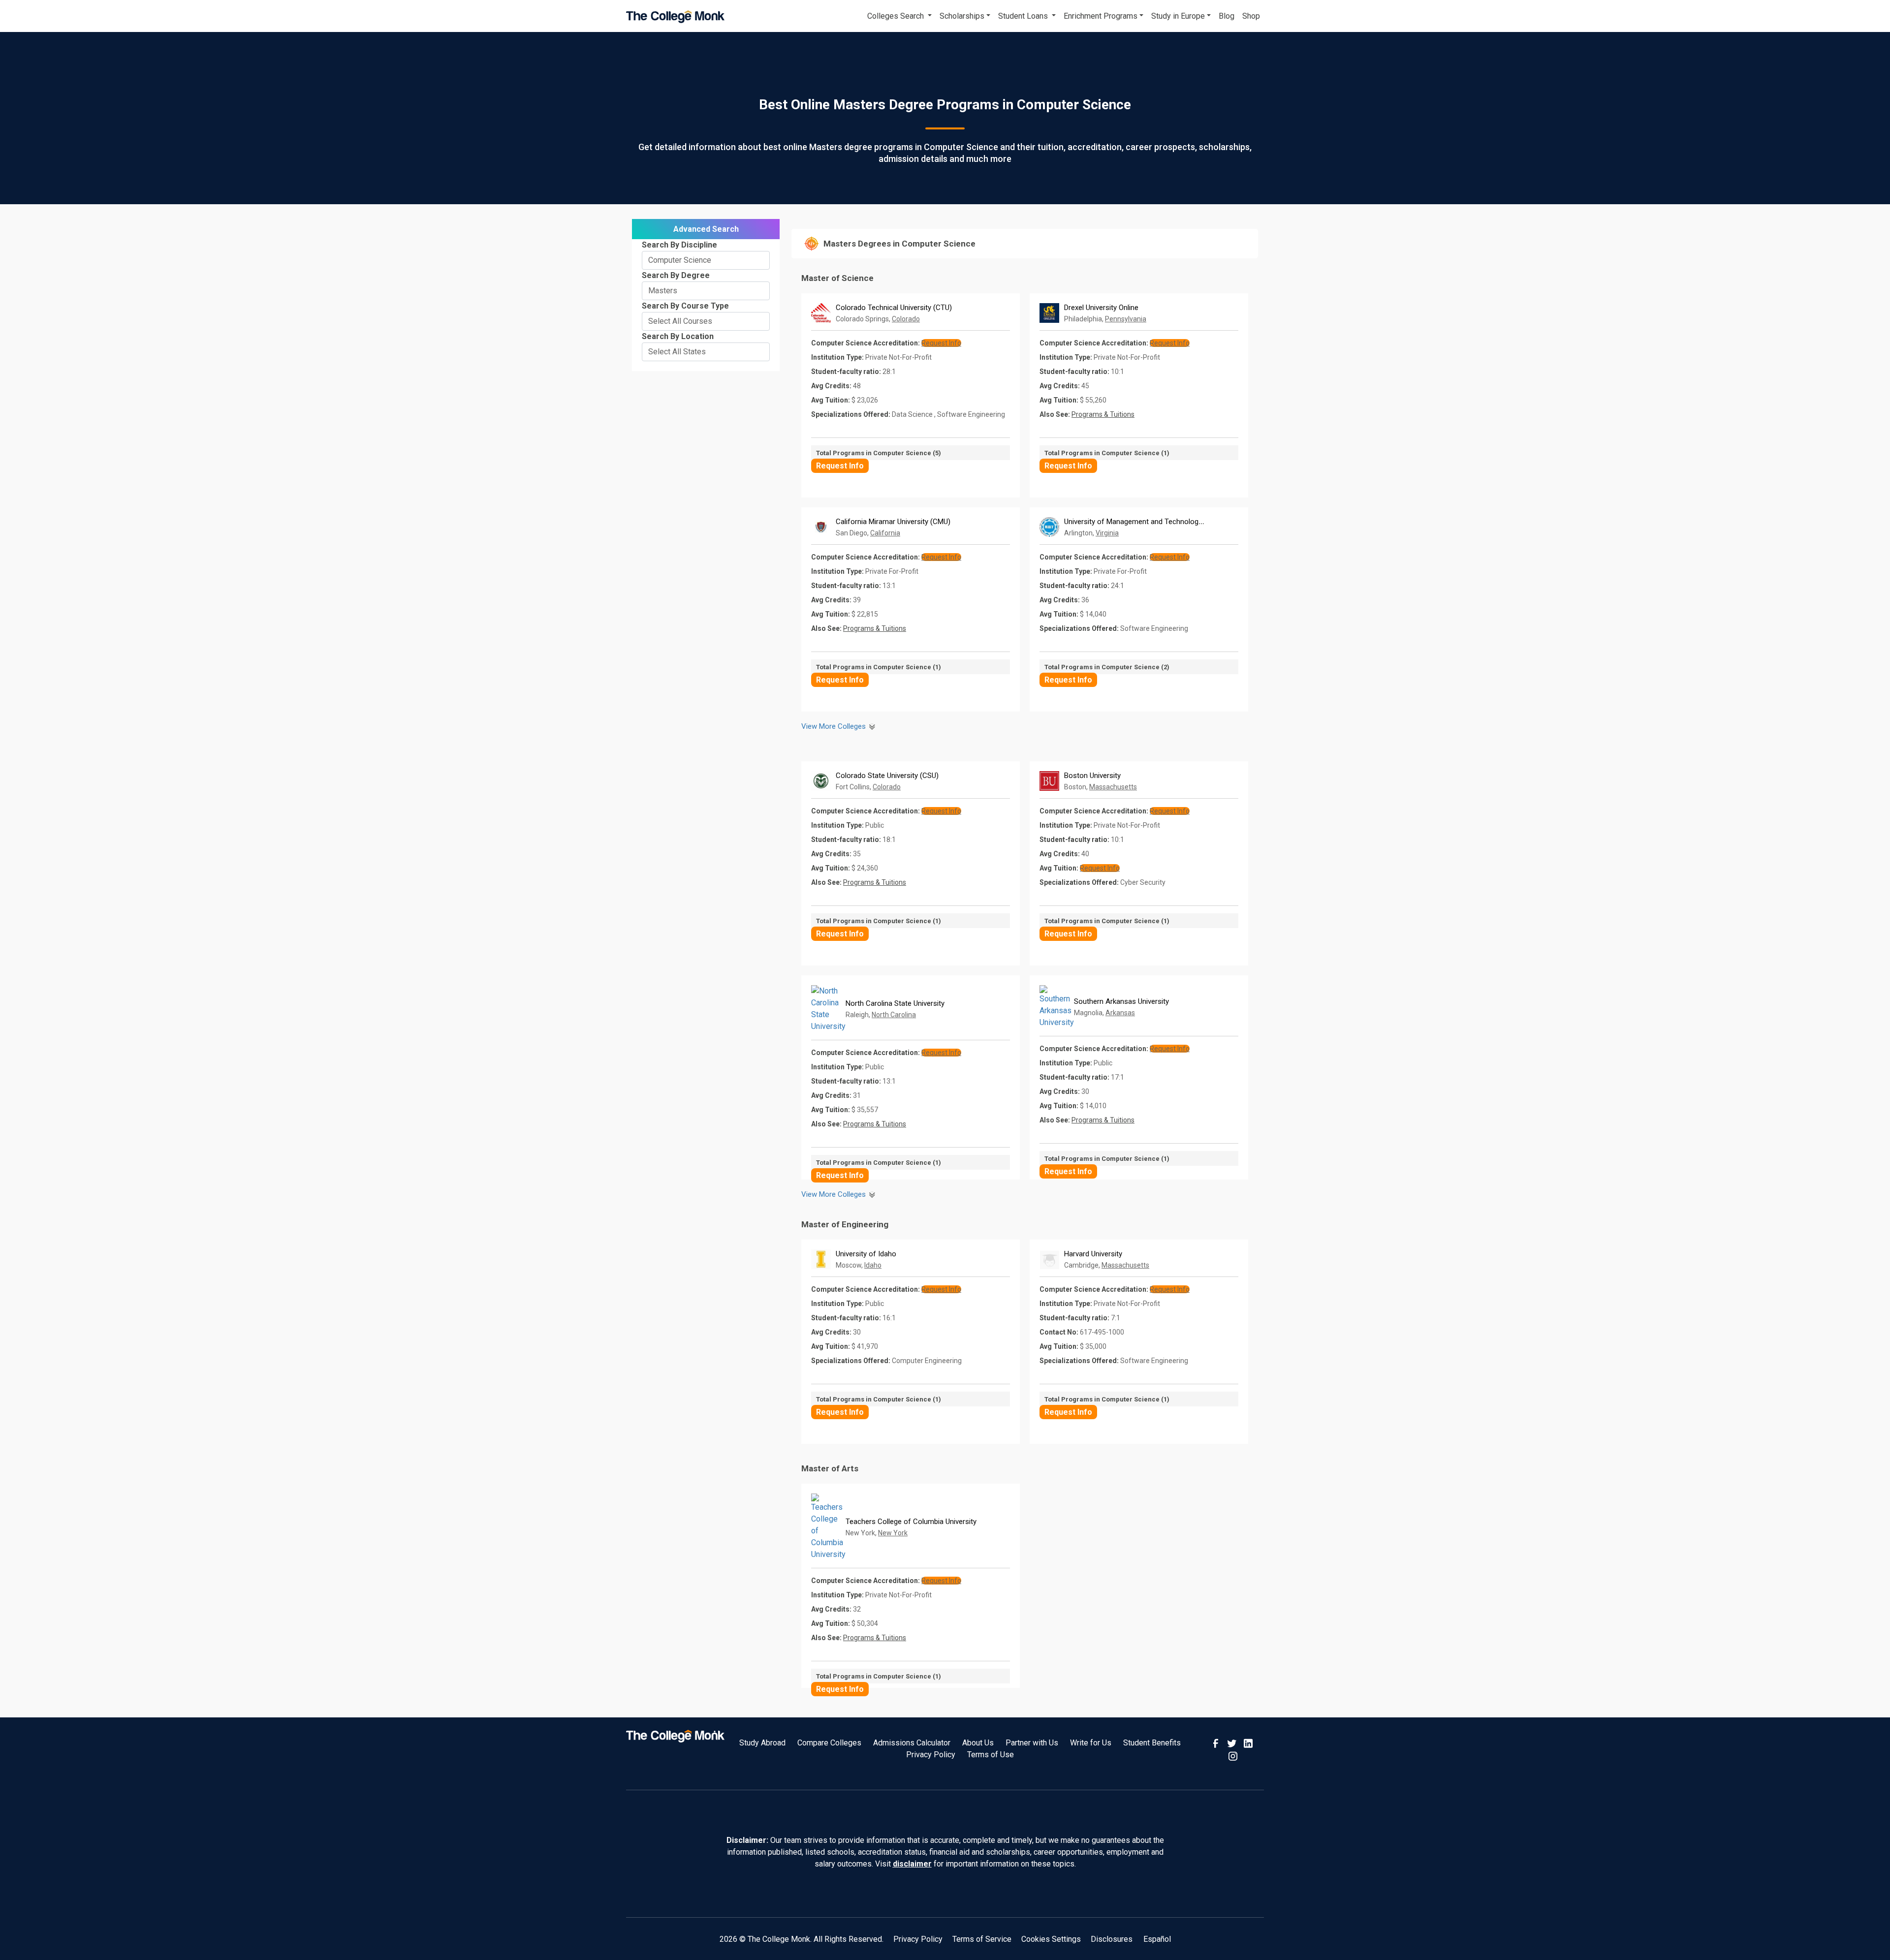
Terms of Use (991, 1755)
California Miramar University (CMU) (893, 522)
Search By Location (678, 336)
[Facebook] (1217, 1743)
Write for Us (1091, 1743)
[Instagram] (1233, 1755)
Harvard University (1093, 1254)
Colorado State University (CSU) (887, 776)
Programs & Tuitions (1103, 414)
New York (893, 1533)
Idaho (873, 1265)
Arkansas (1120, 1013)
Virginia (1107, 533)
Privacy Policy (931, 1755)
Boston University (1092, 776)
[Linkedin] (1248, 1743)
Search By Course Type (685, 306)
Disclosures (1112, 1939)
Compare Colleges (829, 1743)
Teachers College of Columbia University (911, 1522)
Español (1157, 1939)
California (885, 533)
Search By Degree (676, 275)
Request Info (840, 466)
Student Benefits (1152, 1743)
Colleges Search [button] (897, 16)
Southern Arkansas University (1121, 1001)
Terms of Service (982, 1939)
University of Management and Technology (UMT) (1144, 522)
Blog (1227, 16)
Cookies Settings (1051, 1939)
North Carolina (894, 1015)
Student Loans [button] (1024, 16)
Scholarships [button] (962, 16)
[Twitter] (1233, 1743)
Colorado (906, 319)
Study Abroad (762, 1743)
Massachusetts (1113, 787)
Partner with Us (1032, 1743)
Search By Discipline (679, 245)
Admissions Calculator (912, 1743)
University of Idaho (866, 1254)
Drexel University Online (1101, 308)
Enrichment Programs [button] (1101, 16)
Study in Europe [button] (1178, 16)
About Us (978, 1743)
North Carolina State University (895, 1003)
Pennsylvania (1126, 319)
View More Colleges (835, 726)
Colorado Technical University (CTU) (894, 308)
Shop (1251, 16)
